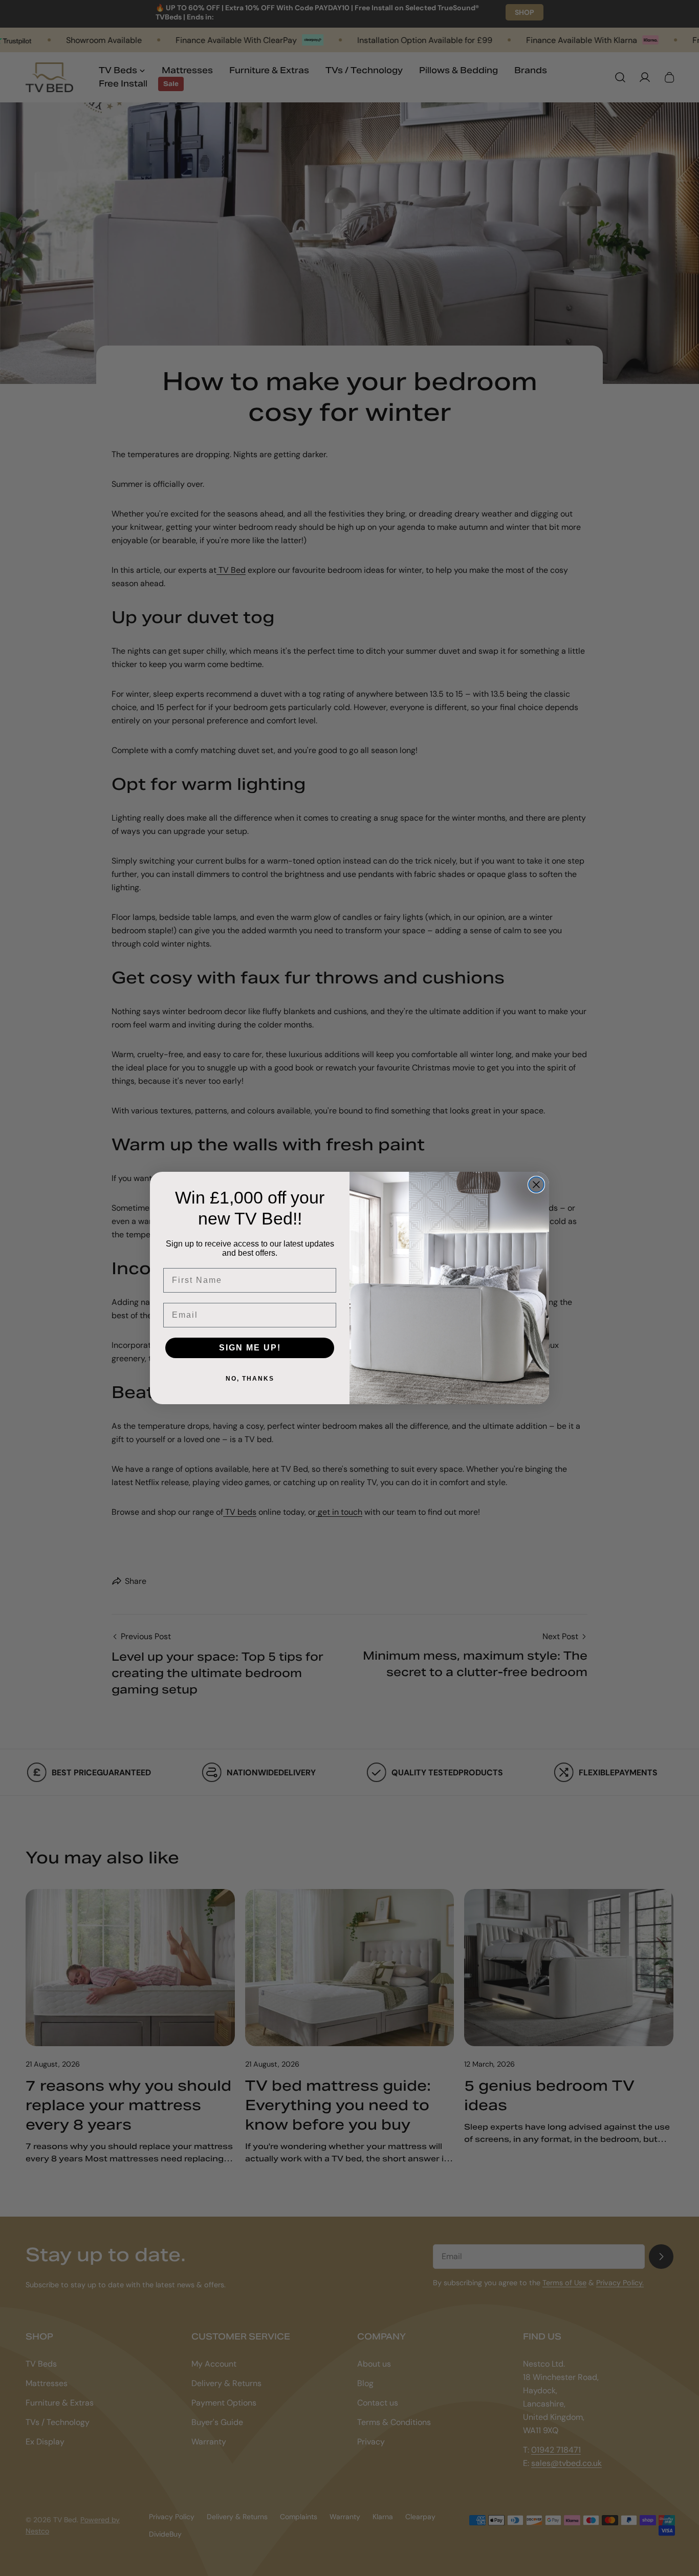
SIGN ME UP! (250, 1348)
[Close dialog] (536, 1185)
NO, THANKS (250, 1379)
